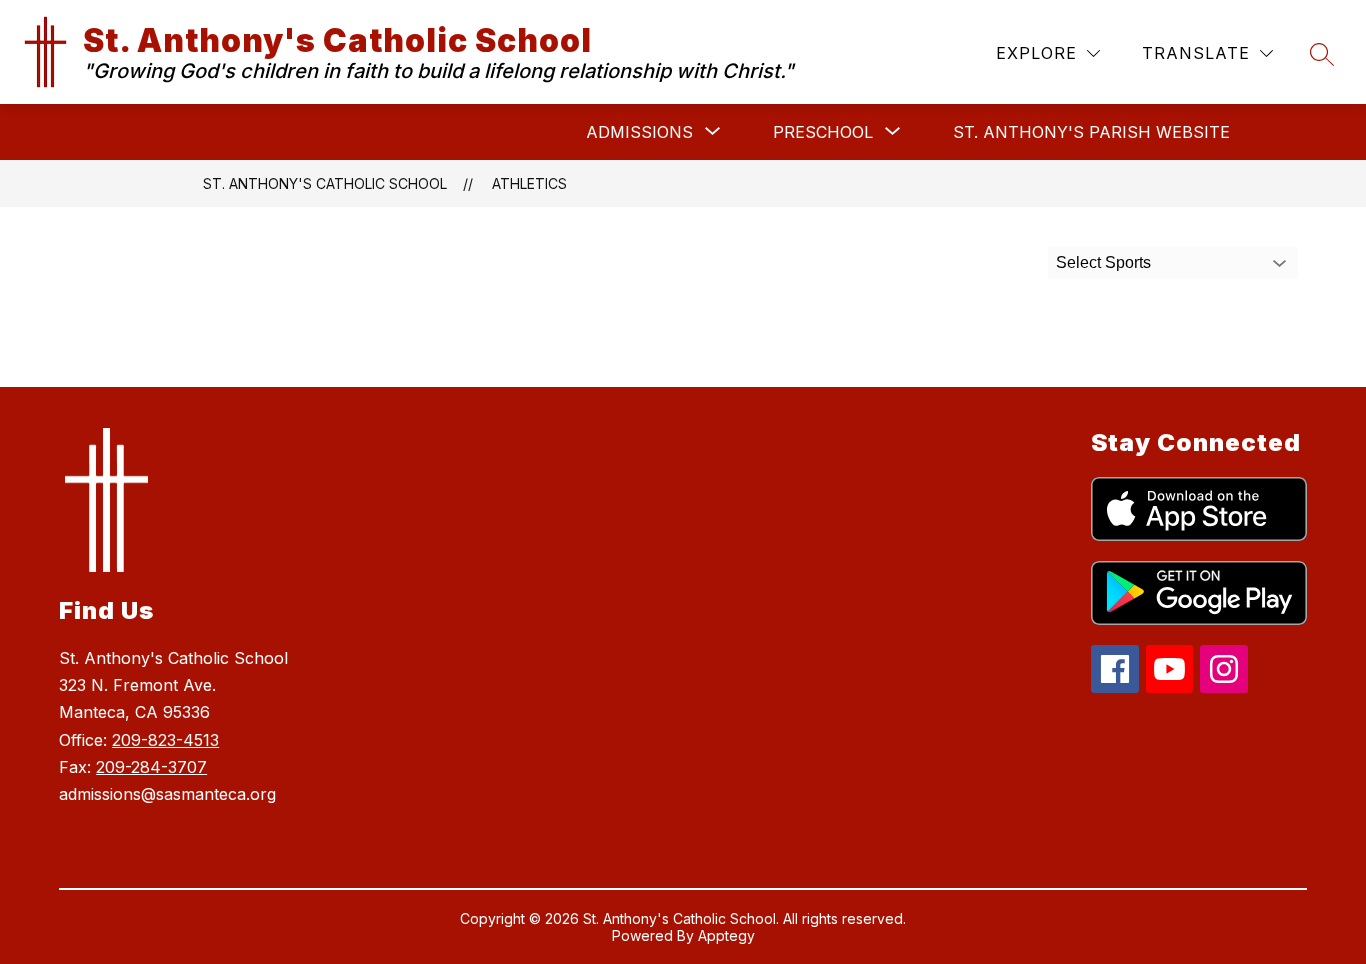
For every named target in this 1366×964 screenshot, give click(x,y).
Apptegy (726, 935)
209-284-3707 (151, 767)
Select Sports (1103, 262)
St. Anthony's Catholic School (325, 183)
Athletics (529, 183)
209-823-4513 (165, 740)
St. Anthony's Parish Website (1091, 132)
